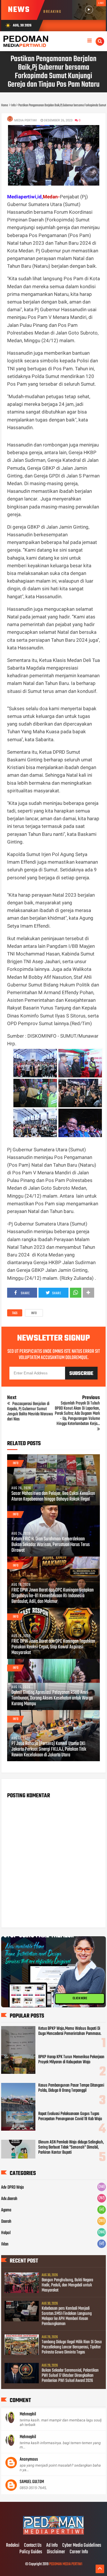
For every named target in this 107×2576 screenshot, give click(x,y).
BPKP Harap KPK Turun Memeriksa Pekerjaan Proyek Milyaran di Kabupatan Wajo (71, 2060)
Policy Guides (31, 2552)
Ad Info (52, 2546)
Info (34, 1313)
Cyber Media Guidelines (82, 2546)
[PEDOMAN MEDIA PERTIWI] (53, 2534)
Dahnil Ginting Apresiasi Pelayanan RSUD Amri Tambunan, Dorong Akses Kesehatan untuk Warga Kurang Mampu (52, 1698)
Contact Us (33, 2546)
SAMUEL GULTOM (32, 2482)
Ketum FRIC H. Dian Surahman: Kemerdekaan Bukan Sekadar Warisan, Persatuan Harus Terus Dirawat (51, 1545)
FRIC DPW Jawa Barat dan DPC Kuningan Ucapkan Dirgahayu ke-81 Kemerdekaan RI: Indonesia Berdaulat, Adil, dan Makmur (53, 1596)
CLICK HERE (80, 1999)
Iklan (5, 2244)
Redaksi (13, 2546)
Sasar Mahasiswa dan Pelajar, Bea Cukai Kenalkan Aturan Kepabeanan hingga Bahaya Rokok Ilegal (53, 1497)
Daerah (6, 2222)
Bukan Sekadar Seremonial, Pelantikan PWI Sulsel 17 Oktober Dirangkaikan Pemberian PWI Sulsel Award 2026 (70, 2376)
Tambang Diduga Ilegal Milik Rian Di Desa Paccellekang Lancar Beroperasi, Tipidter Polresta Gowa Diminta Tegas (72, 2347)
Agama (6, 2210)
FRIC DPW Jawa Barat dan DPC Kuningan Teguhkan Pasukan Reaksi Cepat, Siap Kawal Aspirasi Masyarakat (53, 1647)
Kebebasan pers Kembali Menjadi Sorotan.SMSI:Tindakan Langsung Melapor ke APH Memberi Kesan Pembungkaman (67, 2316)
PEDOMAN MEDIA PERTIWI (66, 2564)
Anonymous (29, 2459)
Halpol (6, 2233)
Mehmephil (28, 2414)
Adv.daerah (9, 2199)
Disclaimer (56, 2552)
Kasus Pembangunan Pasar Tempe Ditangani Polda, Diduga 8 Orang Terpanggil (71, 2088)
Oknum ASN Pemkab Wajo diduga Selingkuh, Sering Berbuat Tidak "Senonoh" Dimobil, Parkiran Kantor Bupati (71, 2147)
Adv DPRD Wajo (13, 2187)
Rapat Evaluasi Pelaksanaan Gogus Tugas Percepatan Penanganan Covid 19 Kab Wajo (70, 2116)
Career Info (79, 2552)
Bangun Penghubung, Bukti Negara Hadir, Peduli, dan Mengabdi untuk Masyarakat (67, 2285)
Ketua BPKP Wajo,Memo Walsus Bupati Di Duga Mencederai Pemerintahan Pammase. (70, 2031)
